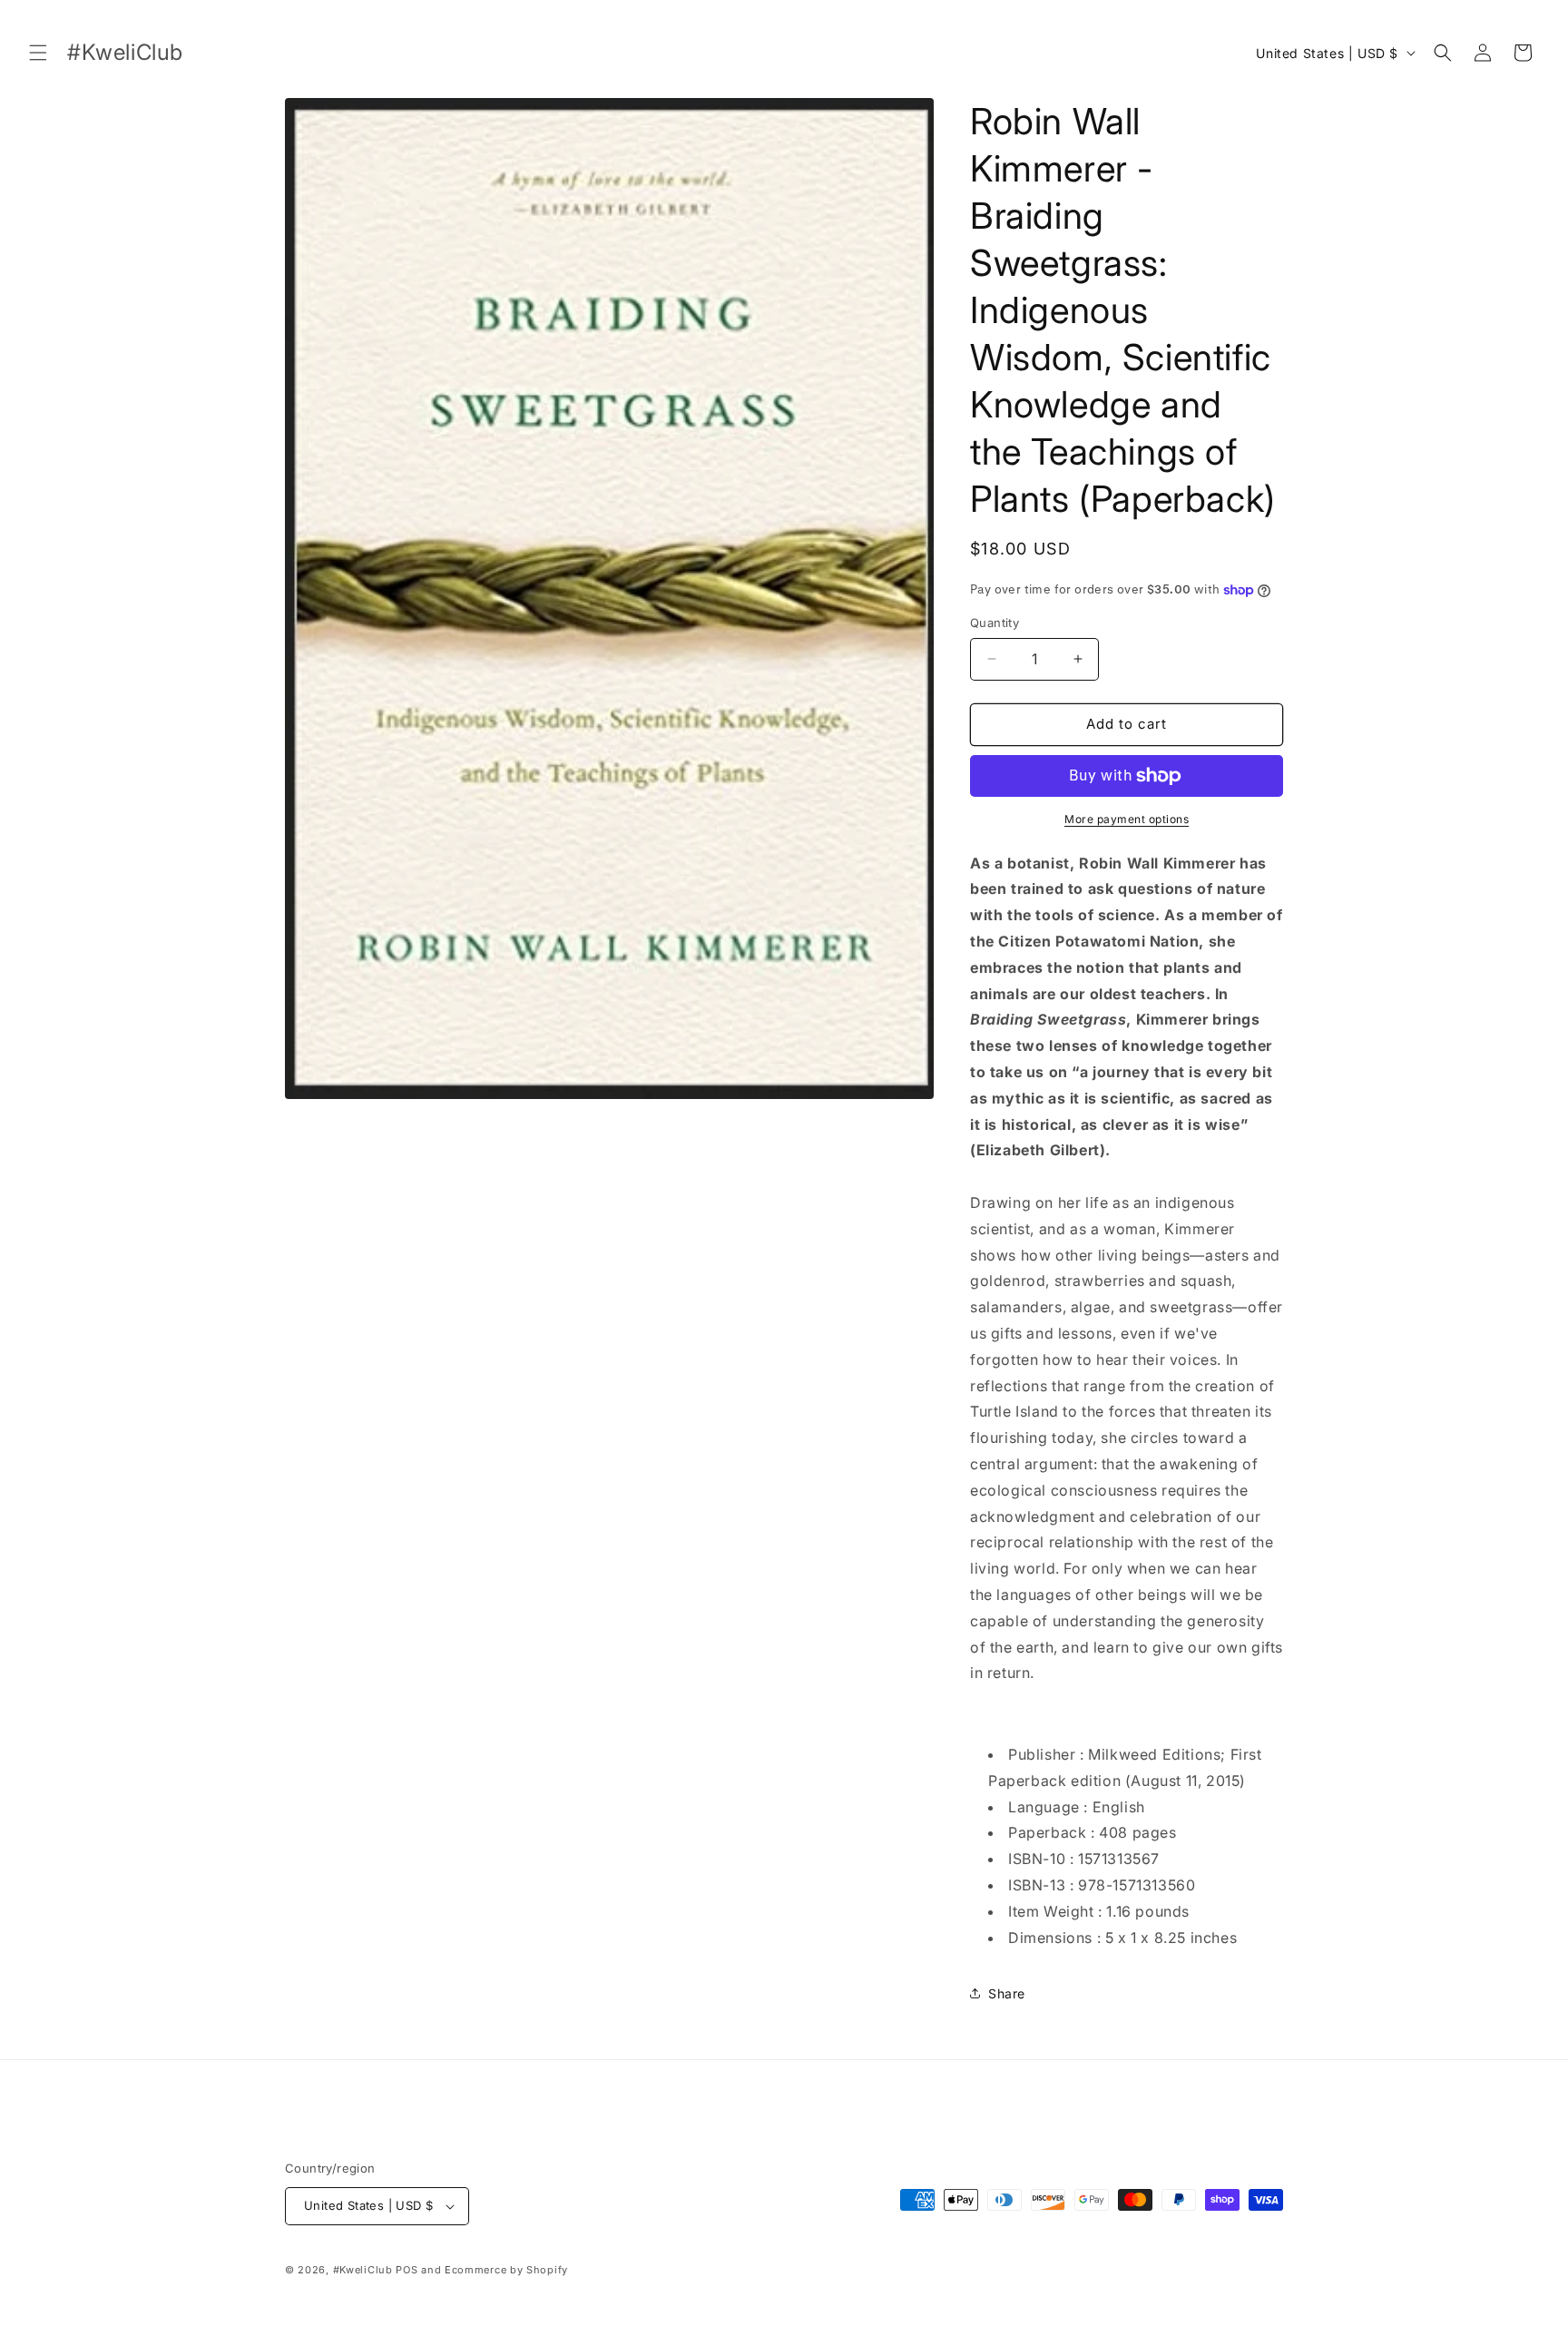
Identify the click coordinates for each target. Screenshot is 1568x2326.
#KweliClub (363, 2270)
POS (407, 2270)
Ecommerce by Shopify (506, 2270)
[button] (38, 53)
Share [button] (1007, 1993)
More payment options (1127, 819)
